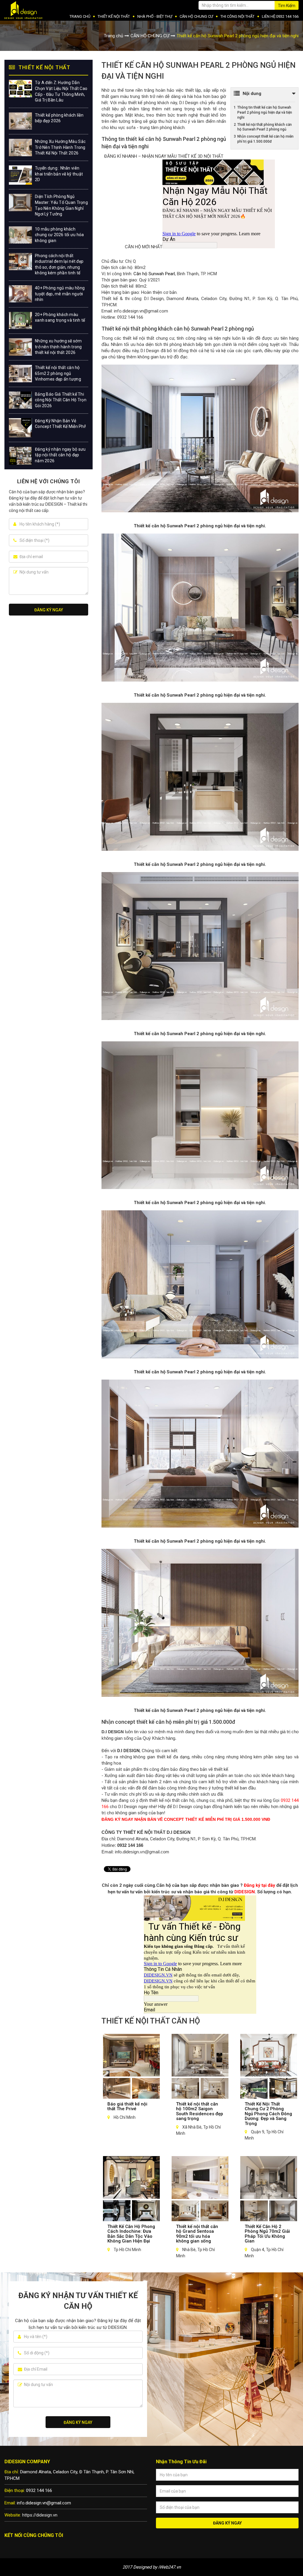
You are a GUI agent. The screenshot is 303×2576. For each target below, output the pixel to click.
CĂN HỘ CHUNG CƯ (196, 16)
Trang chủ (113, 36)
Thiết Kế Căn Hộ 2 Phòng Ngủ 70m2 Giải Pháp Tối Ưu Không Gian (267, 2234)
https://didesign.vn (40, 2515)
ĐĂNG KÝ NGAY (49, 610)
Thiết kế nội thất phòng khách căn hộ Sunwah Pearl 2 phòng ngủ (265, 127)
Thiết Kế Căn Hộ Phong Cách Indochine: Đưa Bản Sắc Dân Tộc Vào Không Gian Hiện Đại (131, 2234)
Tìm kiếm (287, 6)
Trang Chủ (80, 16)
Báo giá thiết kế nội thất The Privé (127, 2107)
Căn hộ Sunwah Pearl (154, 274)
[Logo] (25, 10)
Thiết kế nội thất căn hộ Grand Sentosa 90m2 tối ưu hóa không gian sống (197, 2234)
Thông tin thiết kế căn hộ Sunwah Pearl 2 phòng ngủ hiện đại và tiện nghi (265, 112)
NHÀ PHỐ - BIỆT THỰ (155, 16)
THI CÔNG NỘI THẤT (237, 16)
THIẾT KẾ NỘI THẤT (114, 16)
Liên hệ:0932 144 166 (280, 16)
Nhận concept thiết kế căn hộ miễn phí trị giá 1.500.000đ (265, 139)
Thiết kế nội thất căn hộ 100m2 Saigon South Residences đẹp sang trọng (200, 2111)
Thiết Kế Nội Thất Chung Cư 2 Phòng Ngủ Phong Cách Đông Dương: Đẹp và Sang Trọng (268, 2114)
